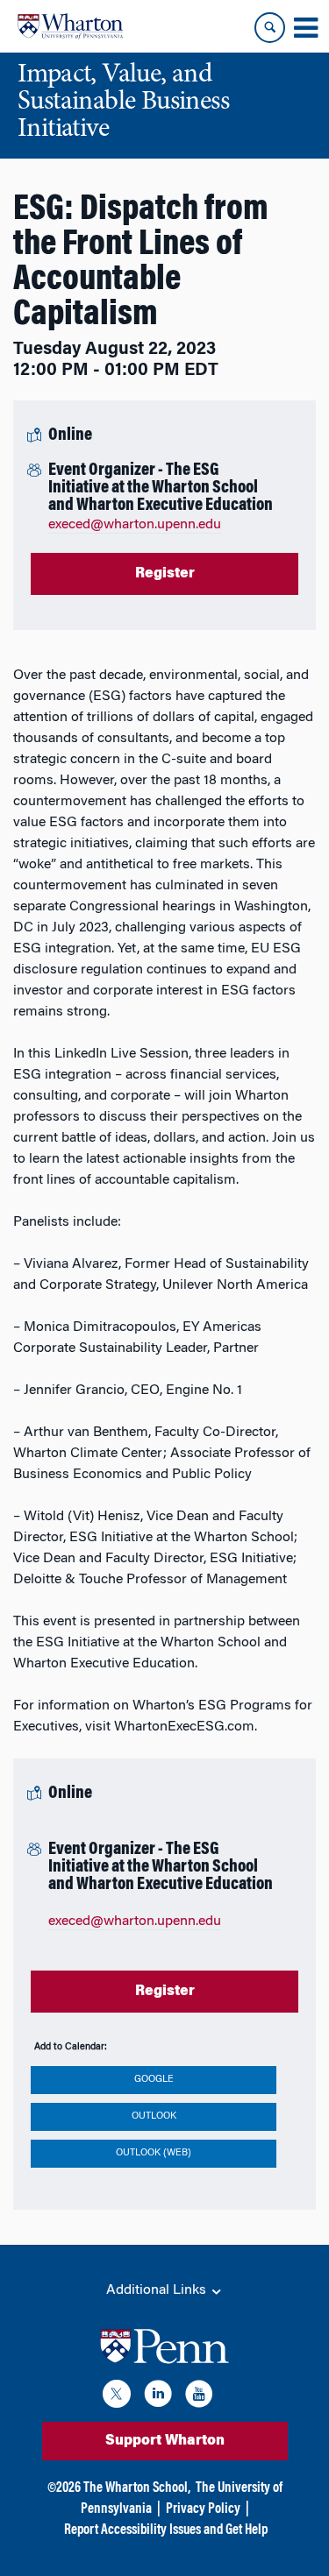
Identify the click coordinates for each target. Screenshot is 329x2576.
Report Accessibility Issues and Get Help (166, 2530)
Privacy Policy (203, 2509)
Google (154, 2080)
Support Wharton (165, 2441)
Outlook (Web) (154, 2153)
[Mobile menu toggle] (305, 28)
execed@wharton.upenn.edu (135, 525)
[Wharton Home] (70, 26)
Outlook (154, 2116)
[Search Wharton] (270, 28)
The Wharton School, (137, 2488)
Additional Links (158, 2290)
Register (165, 574)
